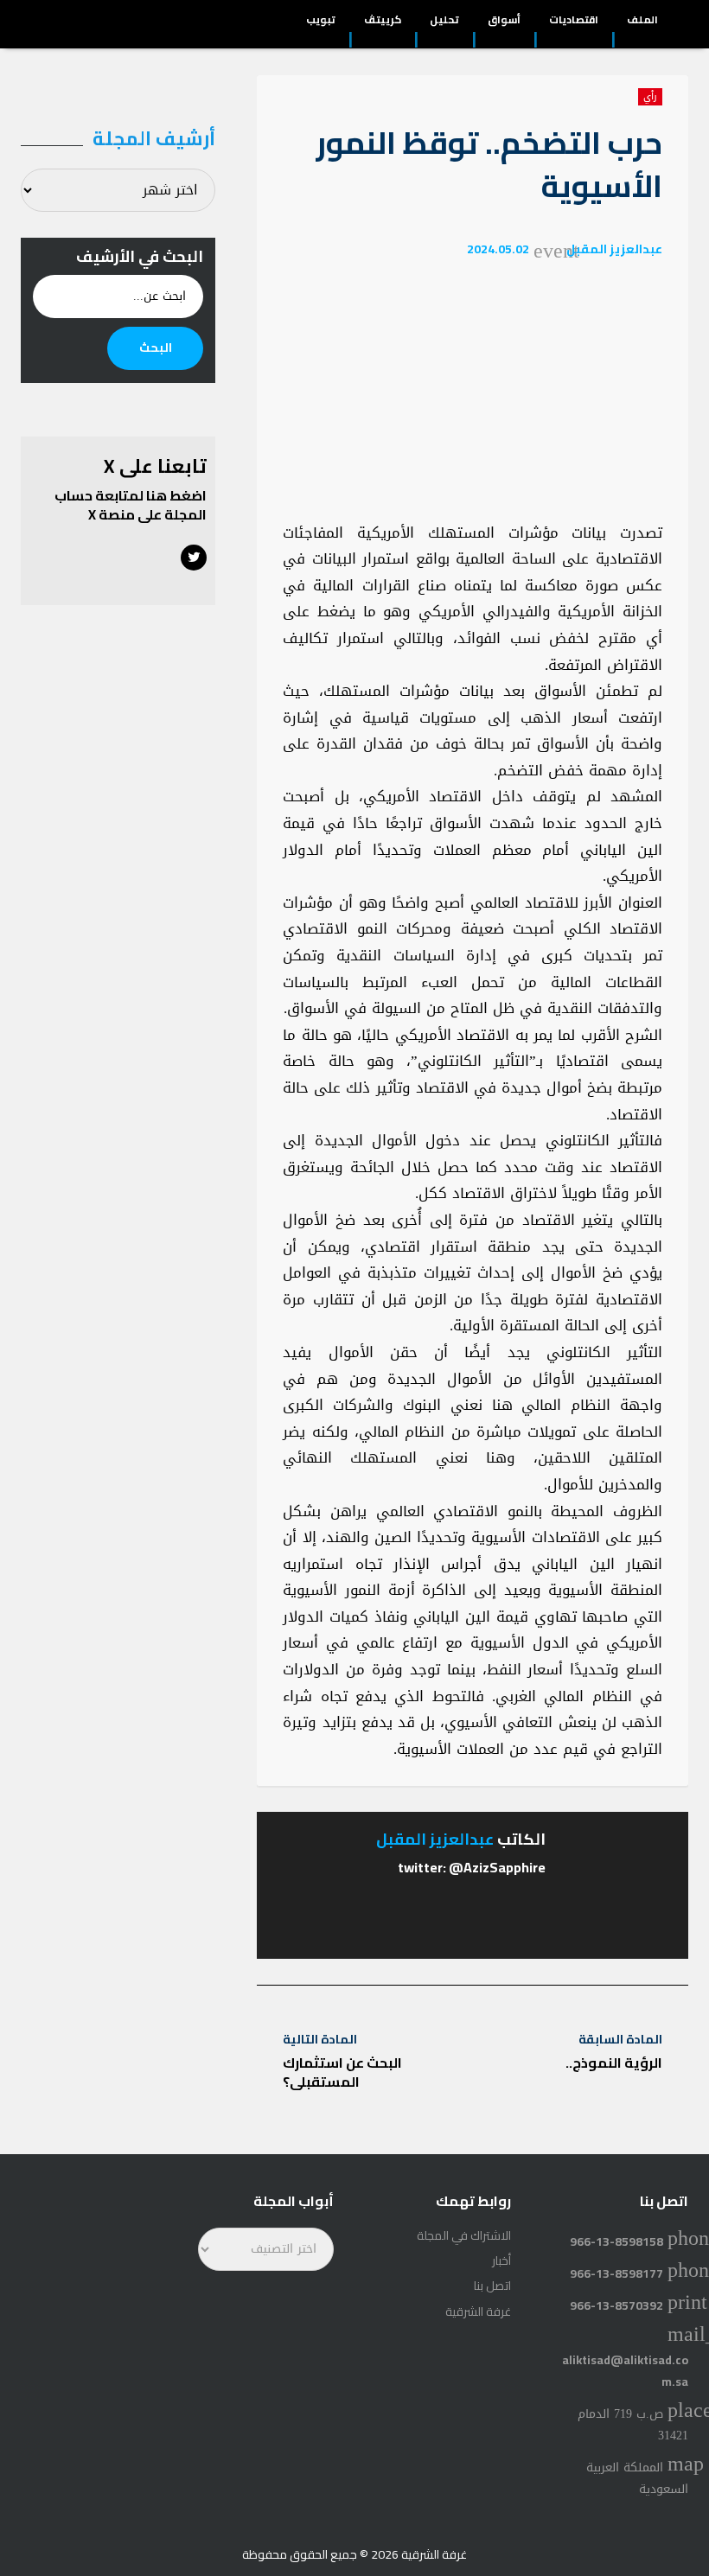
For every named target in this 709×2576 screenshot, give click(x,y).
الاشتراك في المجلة (464, 2235)
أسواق (504, 22)
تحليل (444, 22)
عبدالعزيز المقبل (614, 249)
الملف (642, 22)
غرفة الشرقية (478, 2311)
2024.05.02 (498, 249)
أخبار (501, 2260)
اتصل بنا (492, 2286)
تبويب (321, 22)
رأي (650, 97)
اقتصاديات (574, 22)
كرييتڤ (383, 22)
